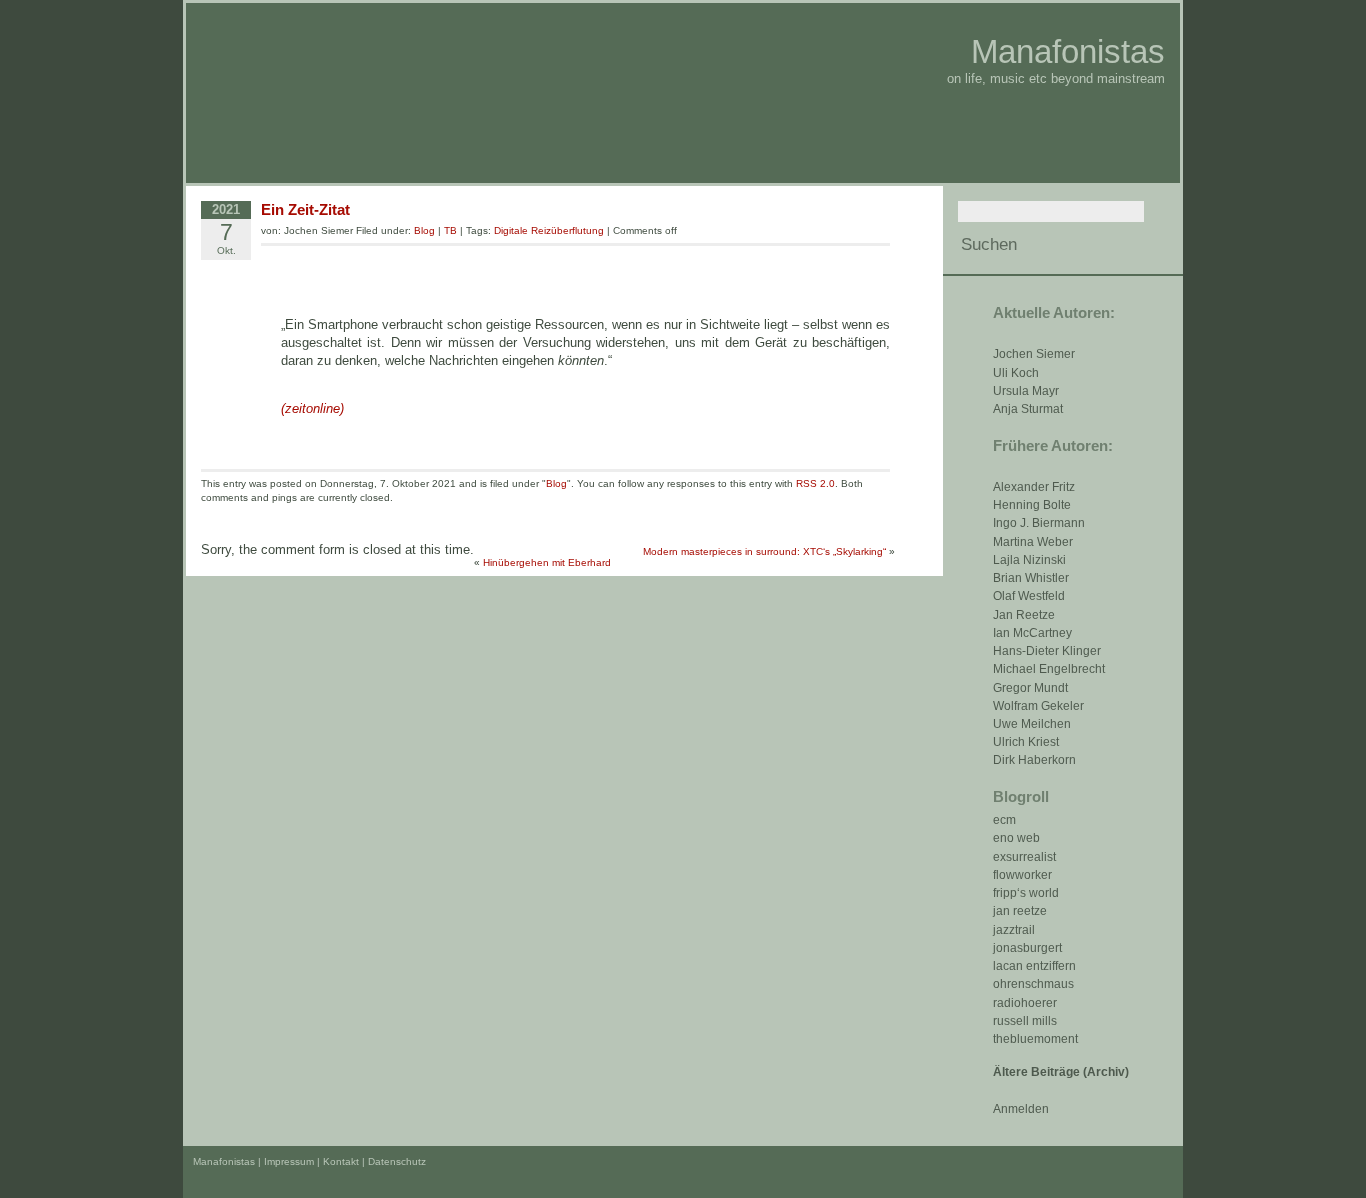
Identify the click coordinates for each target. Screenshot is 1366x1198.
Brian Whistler (1031, 578)
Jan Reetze (1024, 615)
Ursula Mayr (1026, 391)
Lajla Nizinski (1029, 560)
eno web (1016, 838)
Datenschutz (397, 1161)
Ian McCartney (1032, 633)
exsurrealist (1024, 857)
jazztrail (1014, 930)
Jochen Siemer (1034, 354)
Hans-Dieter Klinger (1047, 651)
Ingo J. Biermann (1039, 523)
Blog (424, 230)
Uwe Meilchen (1032, 724)
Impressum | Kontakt (311, 1161)
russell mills (1025, 1021)
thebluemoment (1035, 1039)
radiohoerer (1025, 1003)
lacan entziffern (1034, 966)
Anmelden (1021, 1109)
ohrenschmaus (1033, 984)
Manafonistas (1068, 51)
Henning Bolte (1032, 505)
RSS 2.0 (815, 483)
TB (450, 230)
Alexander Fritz (1034, 487)
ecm (1004, 820)
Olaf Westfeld (1029, 596)
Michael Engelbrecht (1049, 669)
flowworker (1022, 875)
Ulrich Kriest (1026, 742)
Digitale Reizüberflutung (549, 230)
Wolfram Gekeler (1038, 706)
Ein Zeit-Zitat (305, 209)
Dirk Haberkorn (1034, 760)
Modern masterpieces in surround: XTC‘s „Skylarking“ (764, 551)
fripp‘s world (1026, 893)
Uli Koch (1016, 373)
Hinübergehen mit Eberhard (547, 562)
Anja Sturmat (1028, 409)
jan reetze (1020, 911)
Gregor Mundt (1030, 688)
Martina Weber (1033, 542)
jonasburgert (1027, 948)
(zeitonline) (312, 408)
